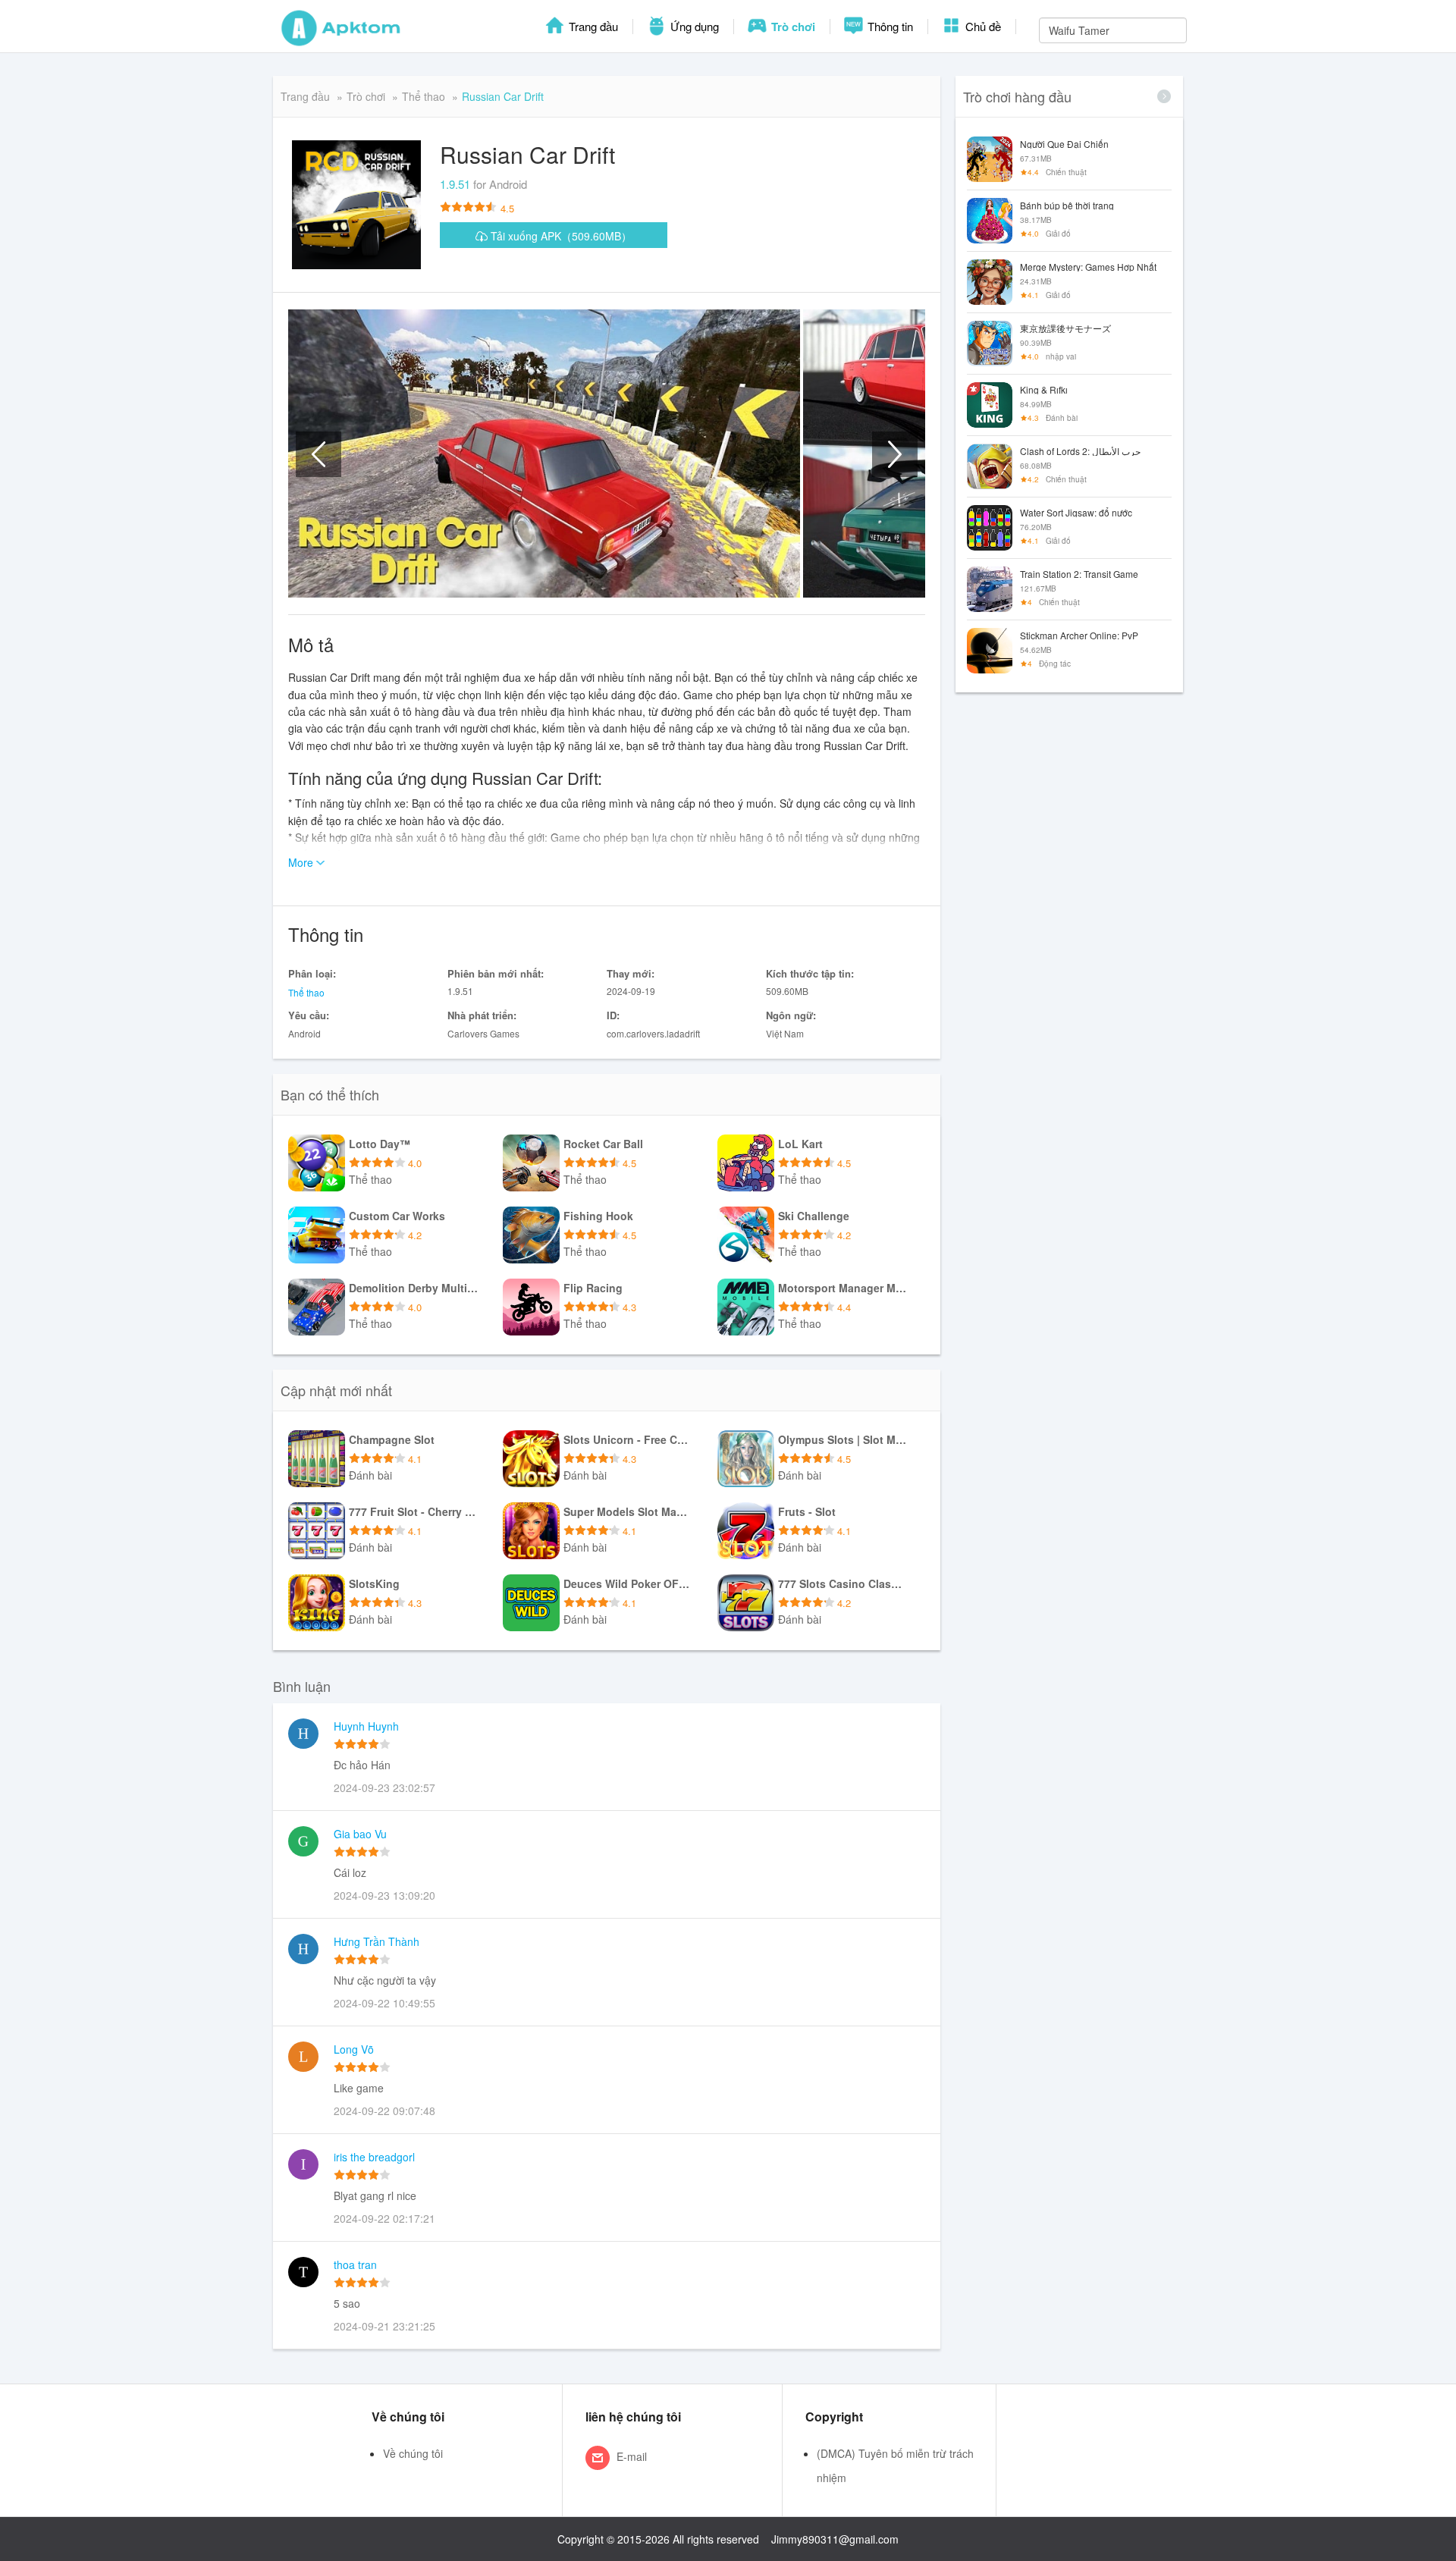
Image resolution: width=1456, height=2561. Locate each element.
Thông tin (889, 26)
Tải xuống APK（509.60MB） (560, 236)
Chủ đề (982, 26)
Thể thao (424, 96)
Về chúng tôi (413, 2453)
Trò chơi (792, 27)
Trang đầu (592, 26)
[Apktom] (341, 27)
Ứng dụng (693, 26)
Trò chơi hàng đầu (1017, 96)
